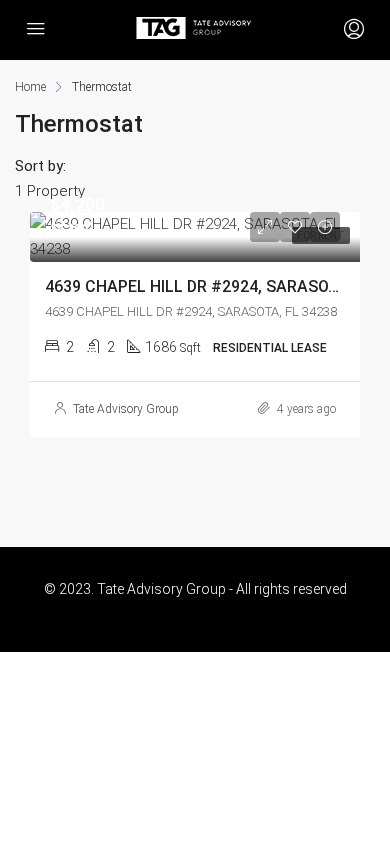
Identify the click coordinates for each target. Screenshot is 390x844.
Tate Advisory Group (126, 409)
